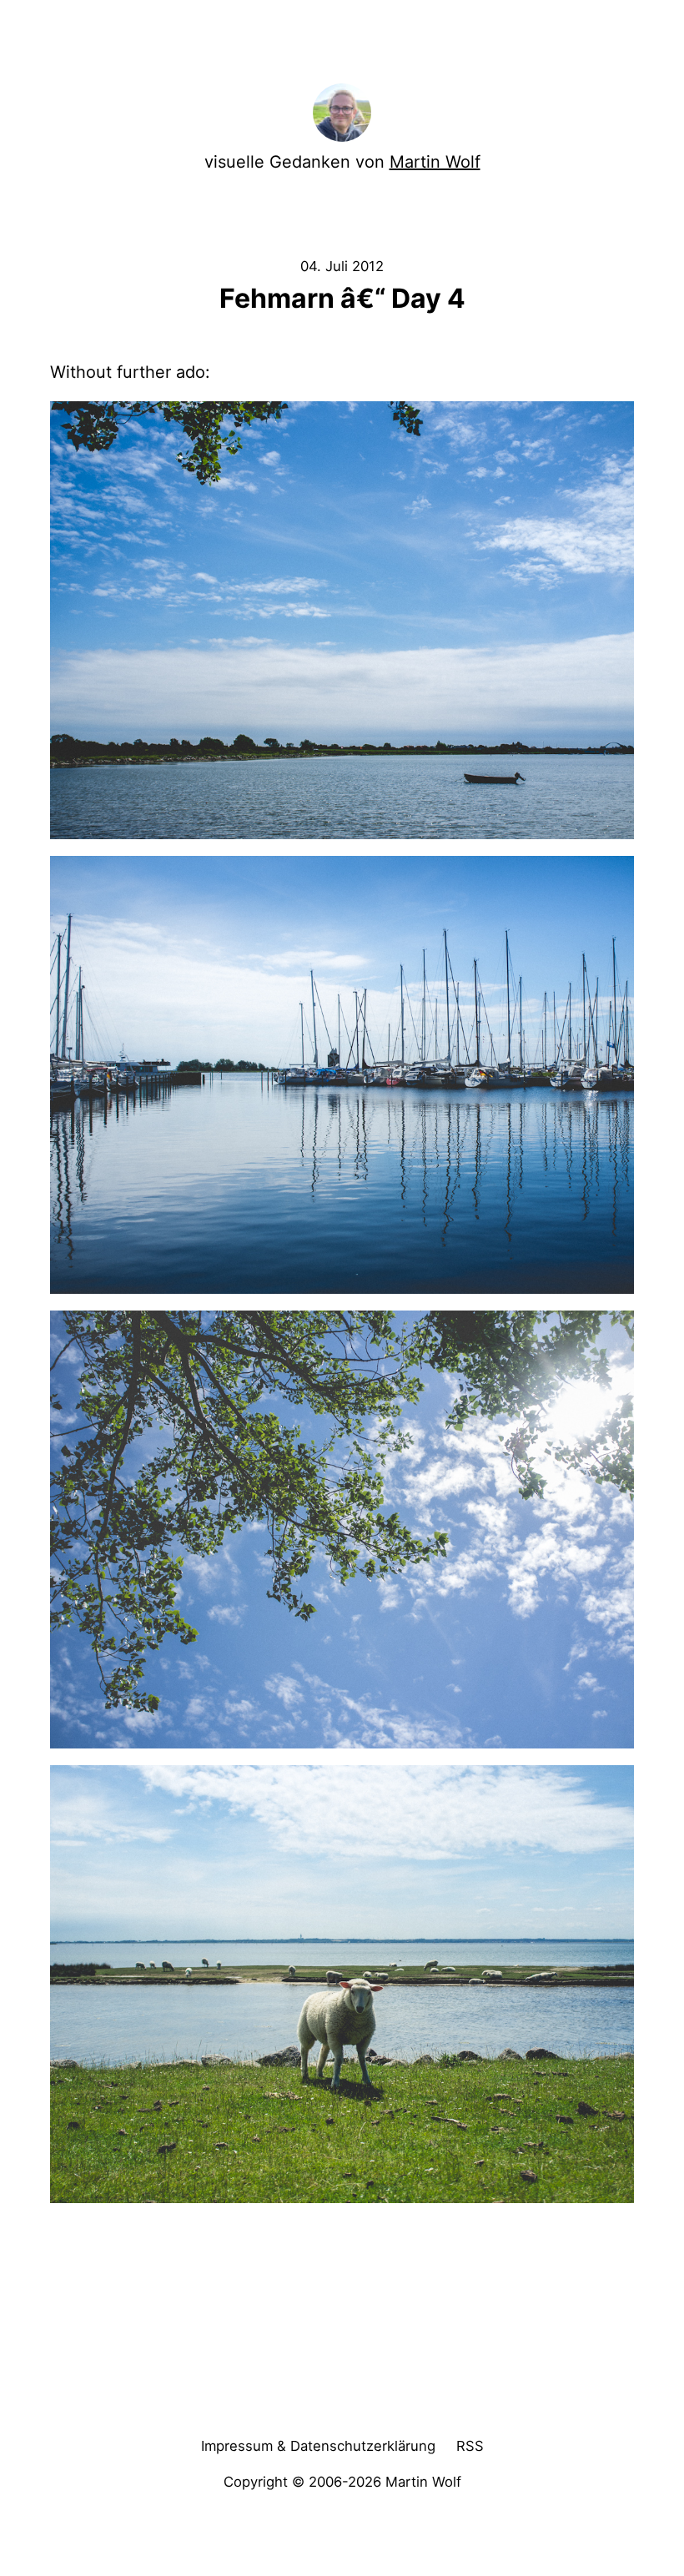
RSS (470, 2446)
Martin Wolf (435, 162)
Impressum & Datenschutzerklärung (318, 2446)
